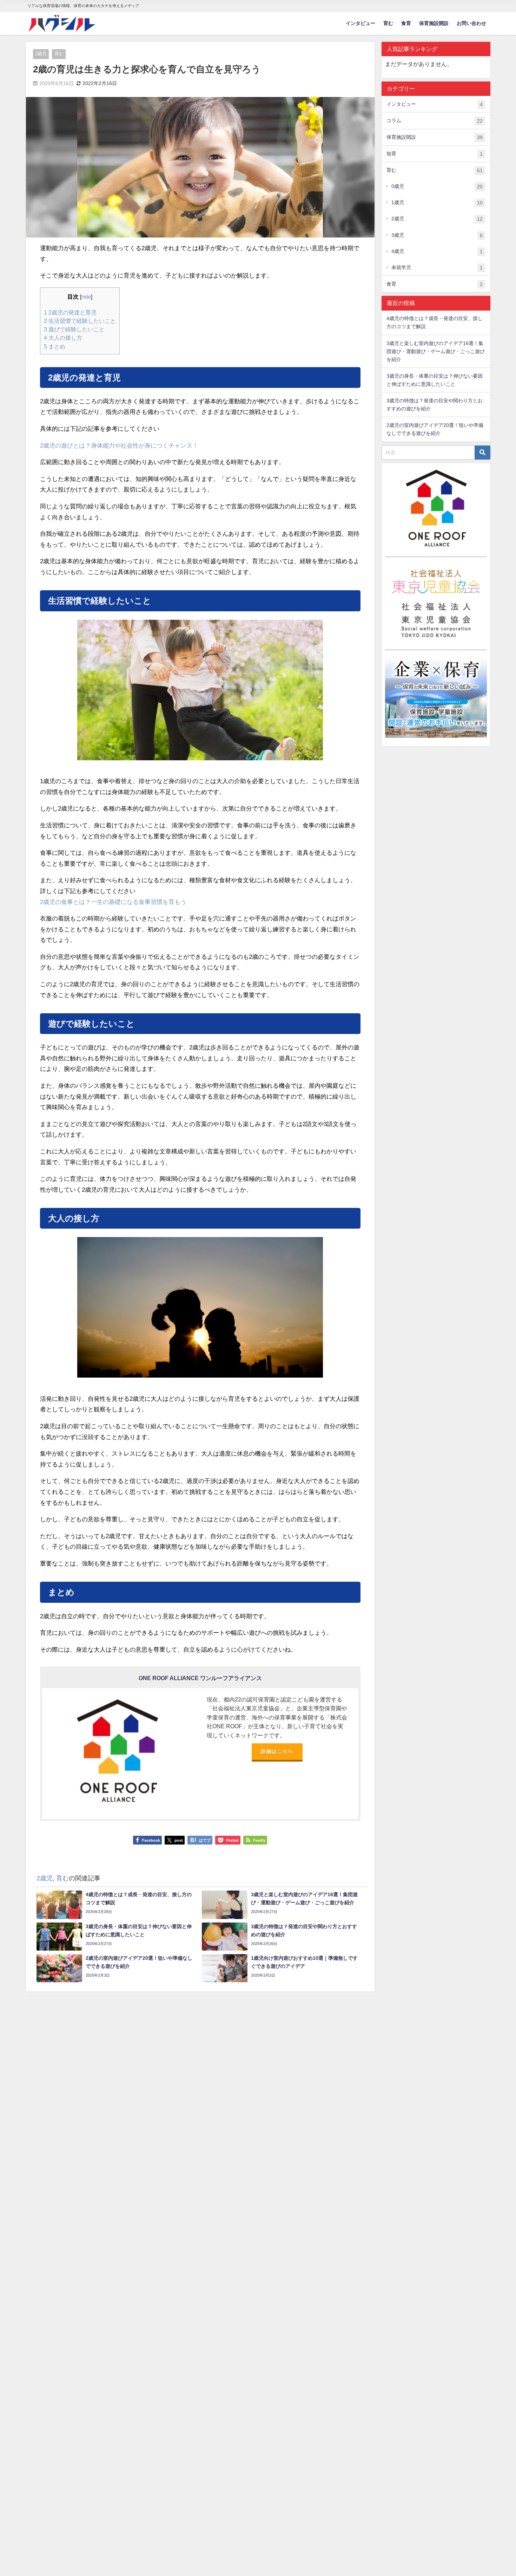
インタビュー (360, 23)
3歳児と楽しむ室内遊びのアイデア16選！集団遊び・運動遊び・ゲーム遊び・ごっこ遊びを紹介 (436, 351)
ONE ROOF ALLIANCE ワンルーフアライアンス (200, 1678)
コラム (435, 121)
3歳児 (437, 235)
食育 (406, 23)
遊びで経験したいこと (74, 329)
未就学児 (437, 268)
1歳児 (437, 203)
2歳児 (41, 54)
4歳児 (437, 251)
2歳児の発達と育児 (70, 312)
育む (388, 23)
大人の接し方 (63, 338)
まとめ (55, 346)
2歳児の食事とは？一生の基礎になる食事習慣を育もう (113, 902)
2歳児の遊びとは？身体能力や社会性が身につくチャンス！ (119, 446)
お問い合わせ (471, 23)
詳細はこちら (277, 1751)
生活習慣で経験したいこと (80, 321)
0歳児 (437, 186)
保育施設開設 (434, 23)
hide (86, 297)
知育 (435, 154)
